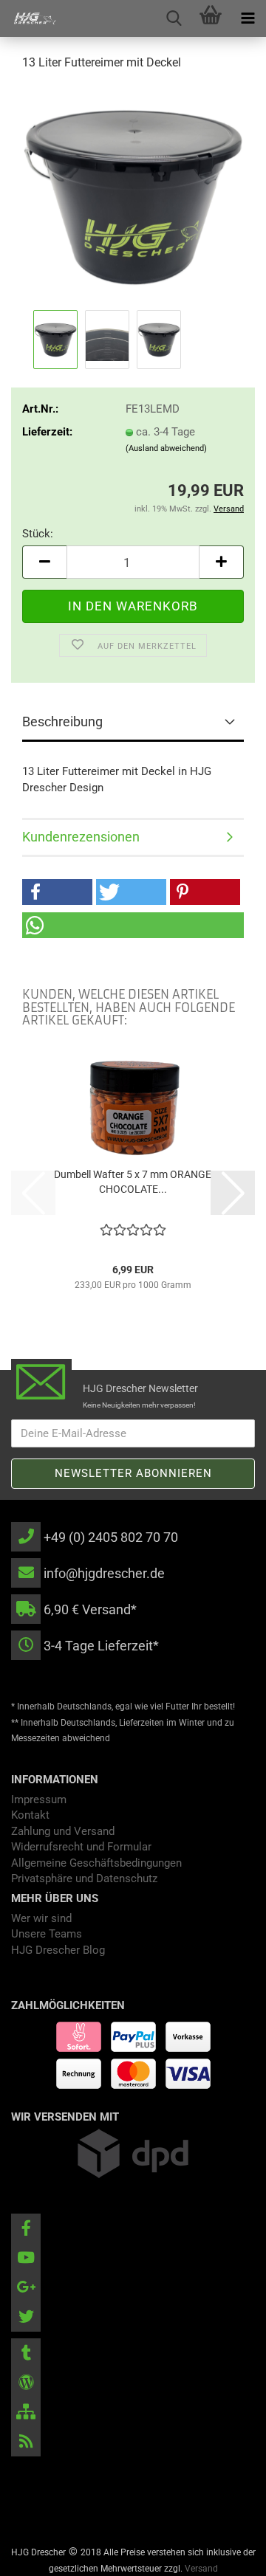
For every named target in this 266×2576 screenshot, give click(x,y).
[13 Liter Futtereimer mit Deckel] (133, 195)
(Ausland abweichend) (166, 448)
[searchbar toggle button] (174, 18)
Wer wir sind (41, 1918)
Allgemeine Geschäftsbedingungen (96, 1863)
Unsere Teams (47, 1934)
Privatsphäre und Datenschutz (84, 1878)
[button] (44, 562)
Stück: (38, 534)
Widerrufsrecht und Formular (81, 1847)
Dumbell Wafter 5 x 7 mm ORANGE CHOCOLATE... (133, 1182)
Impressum (39, 1800)
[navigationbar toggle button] (248, 18)
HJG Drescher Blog (58, 1950)
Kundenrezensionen (81, 837)
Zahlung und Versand (63, 1831)
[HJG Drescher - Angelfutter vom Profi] (30, 18)
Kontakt (30, 1815)
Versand (201, 2569)
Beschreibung (62, 722)
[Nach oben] (225, 2554)
